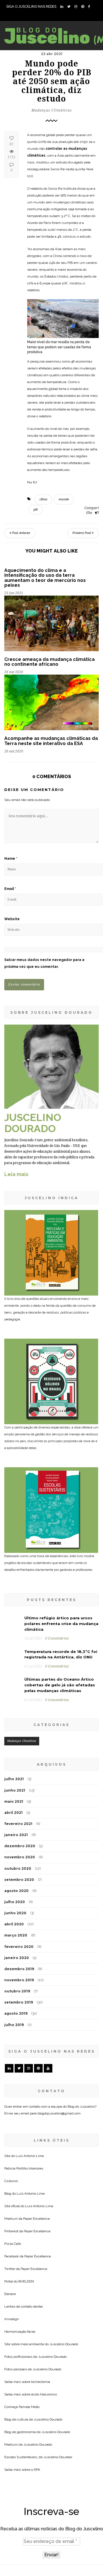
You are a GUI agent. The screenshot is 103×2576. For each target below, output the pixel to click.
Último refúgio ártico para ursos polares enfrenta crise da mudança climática (61, 1624)
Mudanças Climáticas (52, 110)
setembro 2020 (19, 1880)
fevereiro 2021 (18, 1824)
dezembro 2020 (20, 1846)
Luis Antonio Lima (30, 2156)
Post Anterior (21, 533)
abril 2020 (14, 1924)
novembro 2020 (20, 1857)
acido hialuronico (44, 2394)
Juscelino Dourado (64, 2344)
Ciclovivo (11, 2181)
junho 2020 (15, 1913)
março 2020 (16, 1935)
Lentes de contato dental (23, 2306)
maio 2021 (14, 1801)
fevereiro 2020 (19, 1947)
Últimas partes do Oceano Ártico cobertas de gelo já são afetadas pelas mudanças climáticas (60, 1685)
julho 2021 (14, 1779)
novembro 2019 (19, 1980)
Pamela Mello (29, 2407)
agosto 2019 (16, 2013)
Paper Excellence (36, 2219)
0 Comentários (57, 1638)
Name (11, 859)
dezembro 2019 (19, 1969)
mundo (64, 499)
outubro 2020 (18, 1868)
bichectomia (41, 2382)
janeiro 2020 (17, 1958)
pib (36, 510)
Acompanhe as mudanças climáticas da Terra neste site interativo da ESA (51, 741)
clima (43, 499)
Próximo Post (82, 533)
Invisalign (12, 2319)
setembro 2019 (19, 2002)
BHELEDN (26, 2281)
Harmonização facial (20, 2332)
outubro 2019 (17, 1991)
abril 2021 (13, 1813)
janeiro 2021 (16, 1835)
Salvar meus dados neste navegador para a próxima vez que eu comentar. (44, 963)
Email (10, 889)
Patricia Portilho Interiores (24, 2168)
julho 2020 (15, 1902)
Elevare (10, 2294)
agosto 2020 (16, 1891)
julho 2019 (14, 2025)
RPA (37, 2470)
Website (12, 919)
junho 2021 (15, 1790)
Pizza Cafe (13, 2244)
